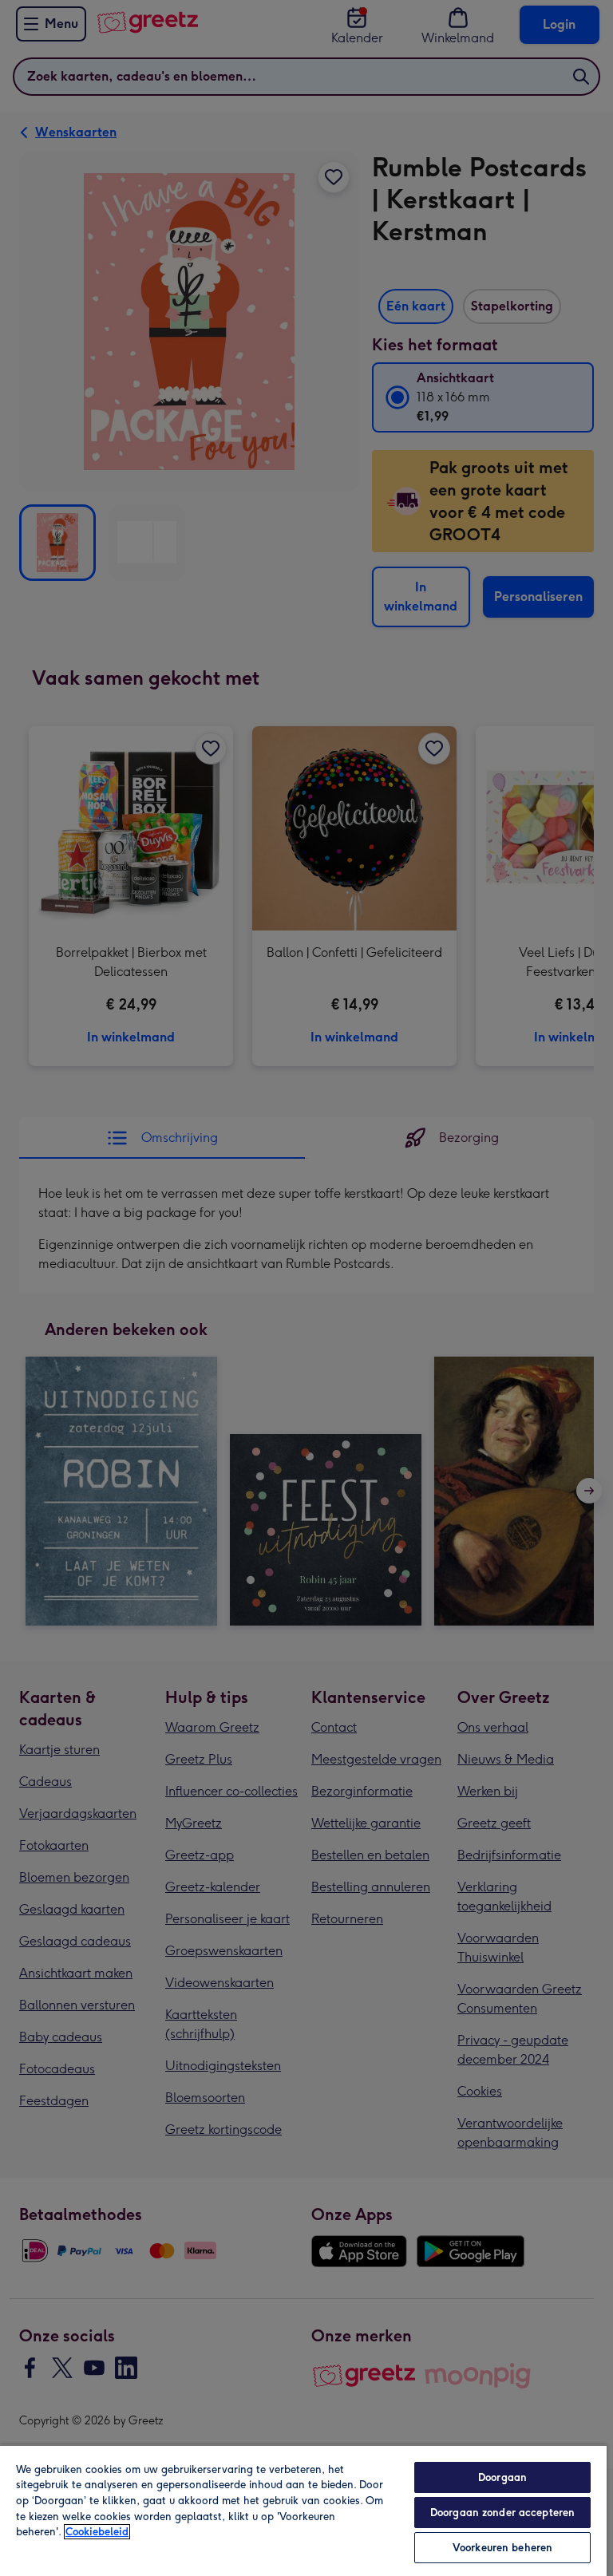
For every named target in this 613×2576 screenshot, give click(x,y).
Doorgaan (502, 2477)
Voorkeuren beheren (502, 2548)
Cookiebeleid (97, 2532)
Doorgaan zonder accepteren (502, 2513)
